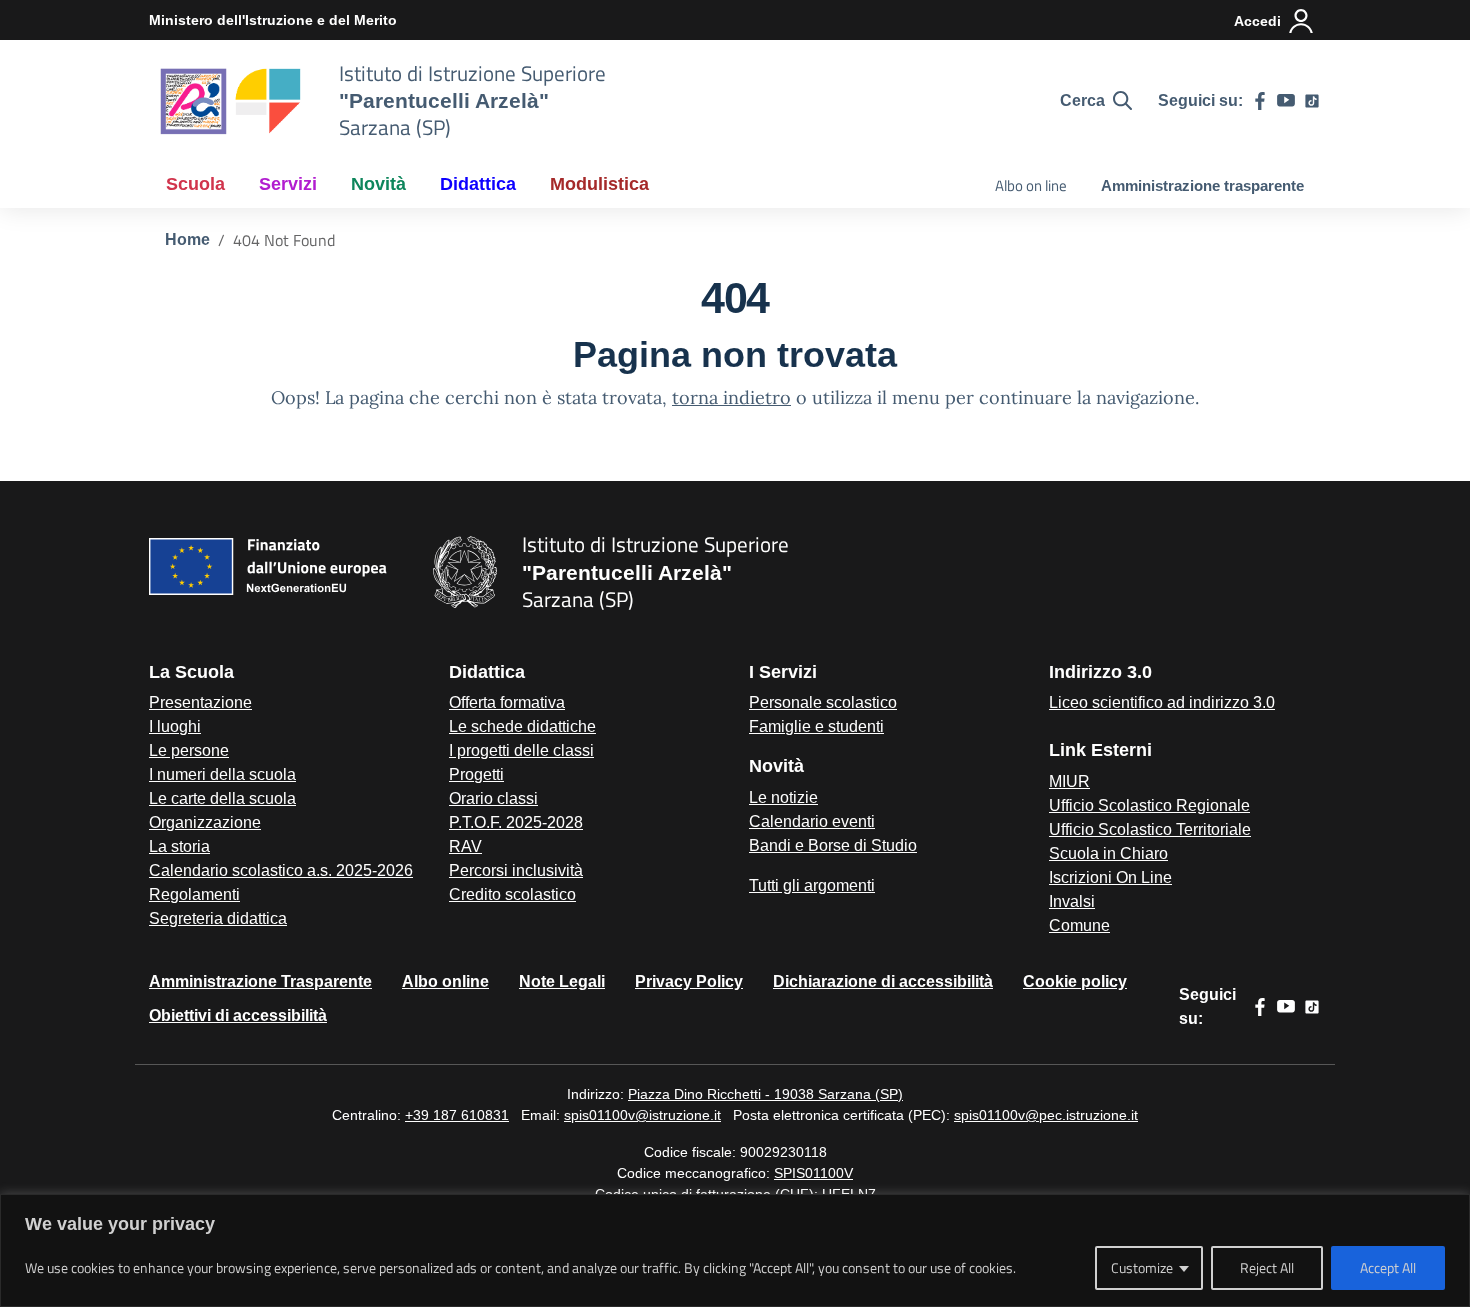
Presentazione (200, 702)
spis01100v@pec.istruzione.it (1046, 1115)
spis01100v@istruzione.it (642, 1115)
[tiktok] (1312, 101)
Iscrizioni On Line (1110, 877)
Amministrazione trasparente (1202, 185)
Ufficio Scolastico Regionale (1149, 805)
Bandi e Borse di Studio (833, 845)
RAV (465, 846)
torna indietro (731, 397)
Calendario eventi (812, 821)
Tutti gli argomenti (812, 885)
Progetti (476, 774)
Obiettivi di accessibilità (238, 1015)
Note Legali (562, 981)
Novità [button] (378, 184)
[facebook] (1260, 101)
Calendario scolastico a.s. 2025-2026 (281, 870)
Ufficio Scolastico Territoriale (1150, 829)
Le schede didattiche (522, 726)
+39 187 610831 (457, 1115)
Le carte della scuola (222, 798)
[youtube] (1286, 101)
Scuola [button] (195, 184)
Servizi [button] (288, 184)
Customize (1142, 1267)
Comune (1079, 925)
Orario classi (493, 798)
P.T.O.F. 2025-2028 (516, 822)
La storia (179, 846)
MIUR (1069, 781)
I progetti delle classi (521, 750)
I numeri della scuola (222, 774)
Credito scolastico (512, 894)
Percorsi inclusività (516, 870)
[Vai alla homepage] (231, 101)
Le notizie (783, 797)
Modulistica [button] (599, 184)
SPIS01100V (813, 1173)
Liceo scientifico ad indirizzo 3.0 (1162, 702)
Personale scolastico (823, 702)
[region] (735, 1250)
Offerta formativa (507, 702)
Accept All (1388, 1267)
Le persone (189, 750)
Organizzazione (205, 822)
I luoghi (175, 726)
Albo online (445, 981)
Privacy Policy (689, 981)
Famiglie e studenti (816, 726)
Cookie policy (1075, 981)
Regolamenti (194, 894)
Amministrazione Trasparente (260, 981)
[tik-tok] (1312, 1007)
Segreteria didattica (218, 918)
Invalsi (1072, 901)
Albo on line (1031, 185)
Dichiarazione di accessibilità (883, 981)
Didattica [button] (478, 184)
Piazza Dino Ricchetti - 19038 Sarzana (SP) (765, 1094)
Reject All (1267, 1267)
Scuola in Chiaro (1108, 853)
